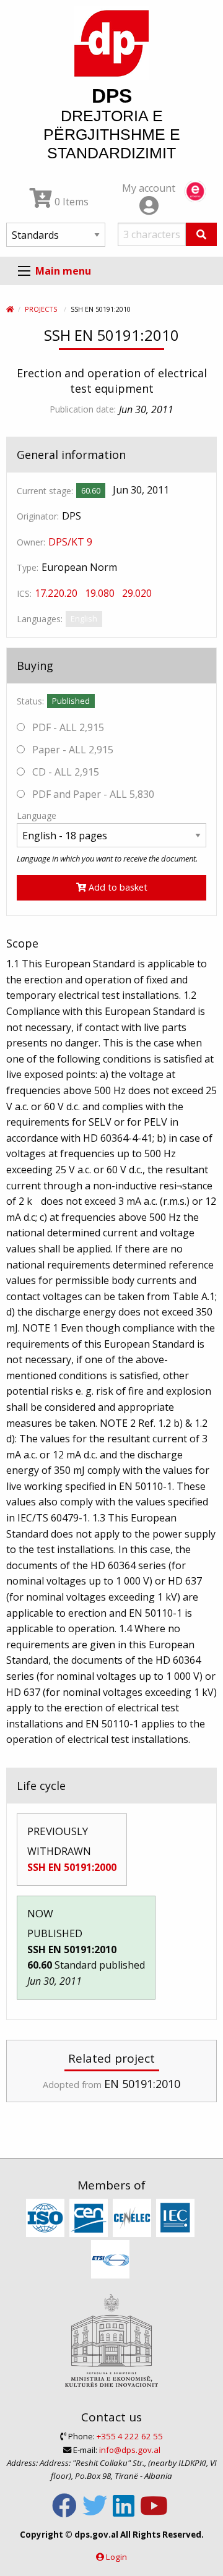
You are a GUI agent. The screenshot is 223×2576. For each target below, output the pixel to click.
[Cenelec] (133, 2219)
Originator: (38, 516)
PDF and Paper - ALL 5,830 (92, 794)
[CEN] (90, 2219)
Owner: (31, 542)
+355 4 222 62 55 (130, 2436)
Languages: (40, 619)
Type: (28, 567)
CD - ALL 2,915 (64, 772)
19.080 (100, 593)
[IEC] (177, 2219)
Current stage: (45, 491)
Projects (41, 309)
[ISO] (47, 2219)
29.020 (137, 593)
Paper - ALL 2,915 (72, 750)
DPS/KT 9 (70, 542)
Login (116, 2557)
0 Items (70, 202)
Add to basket (117, 887)
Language (37, 815)
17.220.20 (56, 593)
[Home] (10, 309)
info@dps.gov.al (130, 2450)
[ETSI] (112, 2260)
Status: (30, 701)
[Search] (201, 234)
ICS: (24, 593)
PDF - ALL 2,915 (67, 727)
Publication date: (83, 409)
